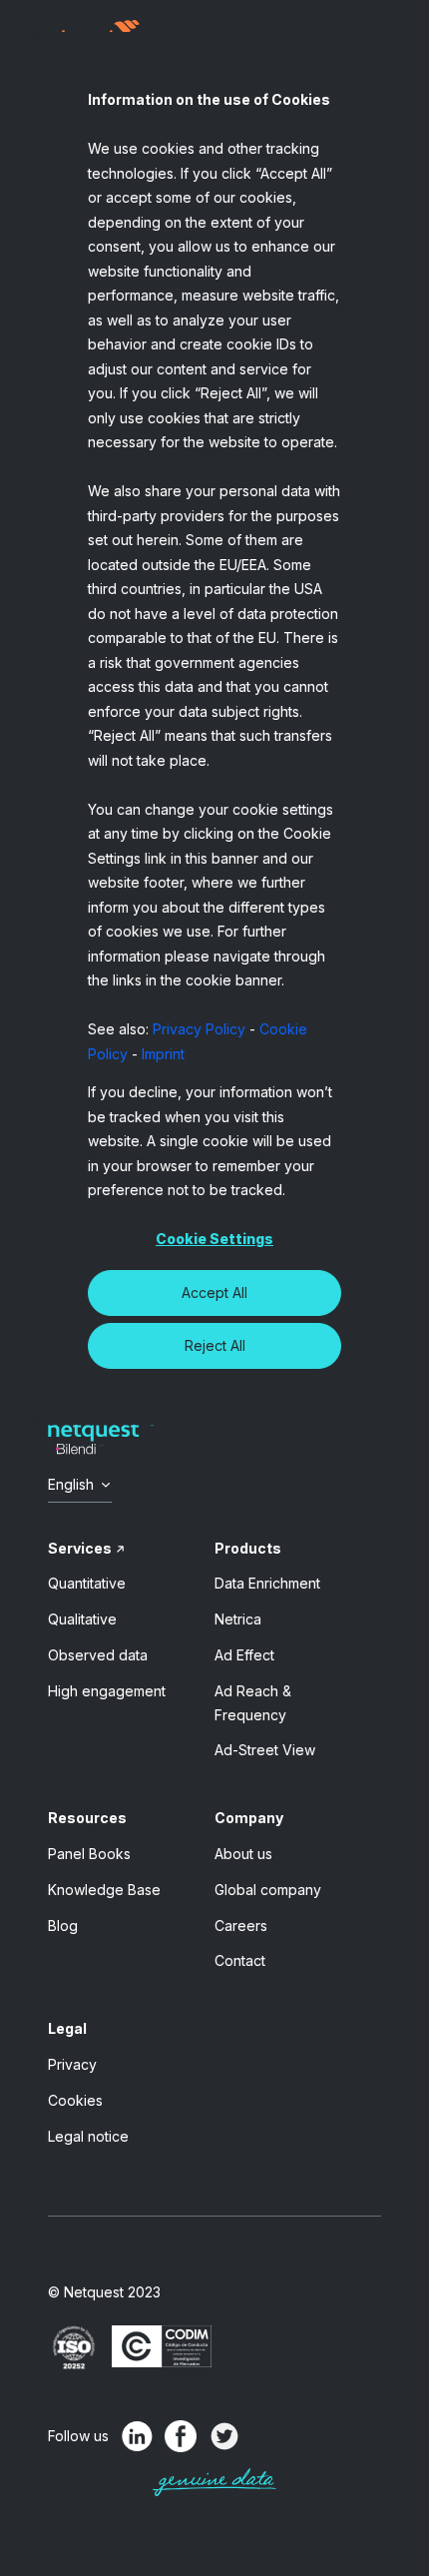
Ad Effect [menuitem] (244, 1655)
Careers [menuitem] (241, 1926)
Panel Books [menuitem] (89, 1854)
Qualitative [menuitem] (82, 1619)
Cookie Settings (214, 1239)
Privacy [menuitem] (72, 2064)
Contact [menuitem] (240, 1960)
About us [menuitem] (243, 1854)
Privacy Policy (199, 1029)
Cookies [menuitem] (75, 2100)
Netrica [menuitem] (238, 1619)
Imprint (163, 1054)
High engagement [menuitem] (107, 1691)
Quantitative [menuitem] (87, 1583)
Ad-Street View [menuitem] (265, 1750)
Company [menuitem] (249, 1818)
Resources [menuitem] (87, 1818)
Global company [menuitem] (268, 1890)
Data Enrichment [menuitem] (267, 1583)
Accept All (214, 1292)
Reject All (215, 1345)
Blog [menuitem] (63, 1926)
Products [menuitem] (248, 1548)
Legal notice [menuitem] (88, 2136)
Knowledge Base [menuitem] (104, 1890)
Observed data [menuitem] (98, 1655)
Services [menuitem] (80, 1548)
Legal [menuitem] (67, 2028)
